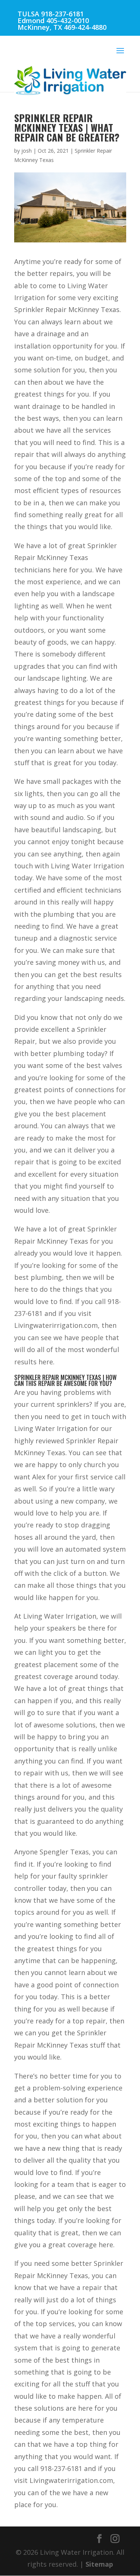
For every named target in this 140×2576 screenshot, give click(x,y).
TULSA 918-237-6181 (51, 14)
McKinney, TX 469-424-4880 (62, 27)
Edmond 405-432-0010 (53, 20)
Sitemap (99, 2564)
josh (27, 151)
